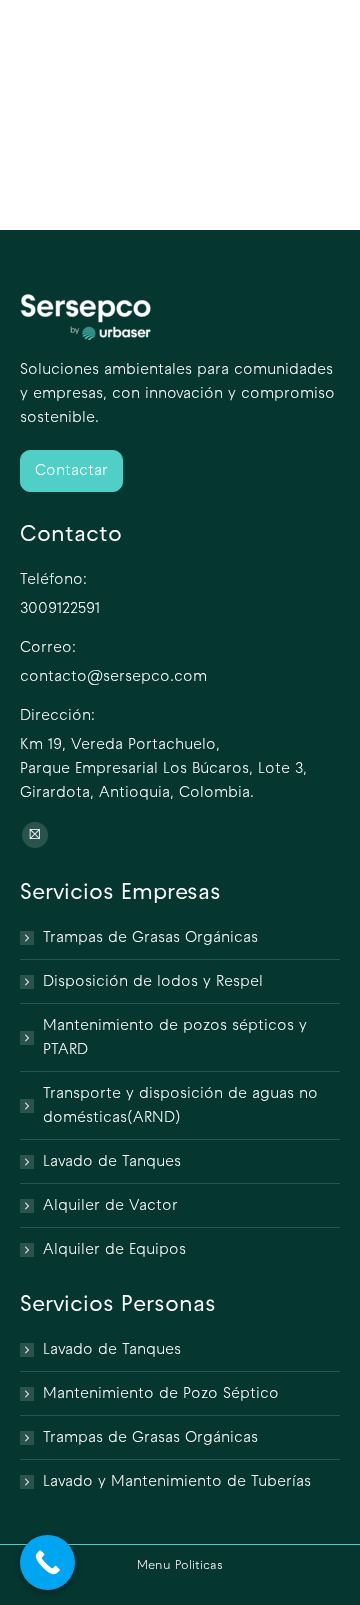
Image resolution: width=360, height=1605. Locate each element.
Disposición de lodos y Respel (153, 982)
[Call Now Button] (47, 1562)
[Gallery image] (100, 190)
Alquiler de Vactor (110, 1206)
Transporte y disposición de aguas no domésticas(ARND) (180, 1106)
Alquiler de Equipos (114, 1250)
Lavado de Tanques (112, 1162)
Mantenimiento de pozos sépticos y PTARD (175, 1038)
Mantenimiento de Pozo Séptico (161, 1394)
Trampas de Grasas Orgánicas (150, 938)
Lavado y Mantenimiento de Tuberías (177, 1482)
